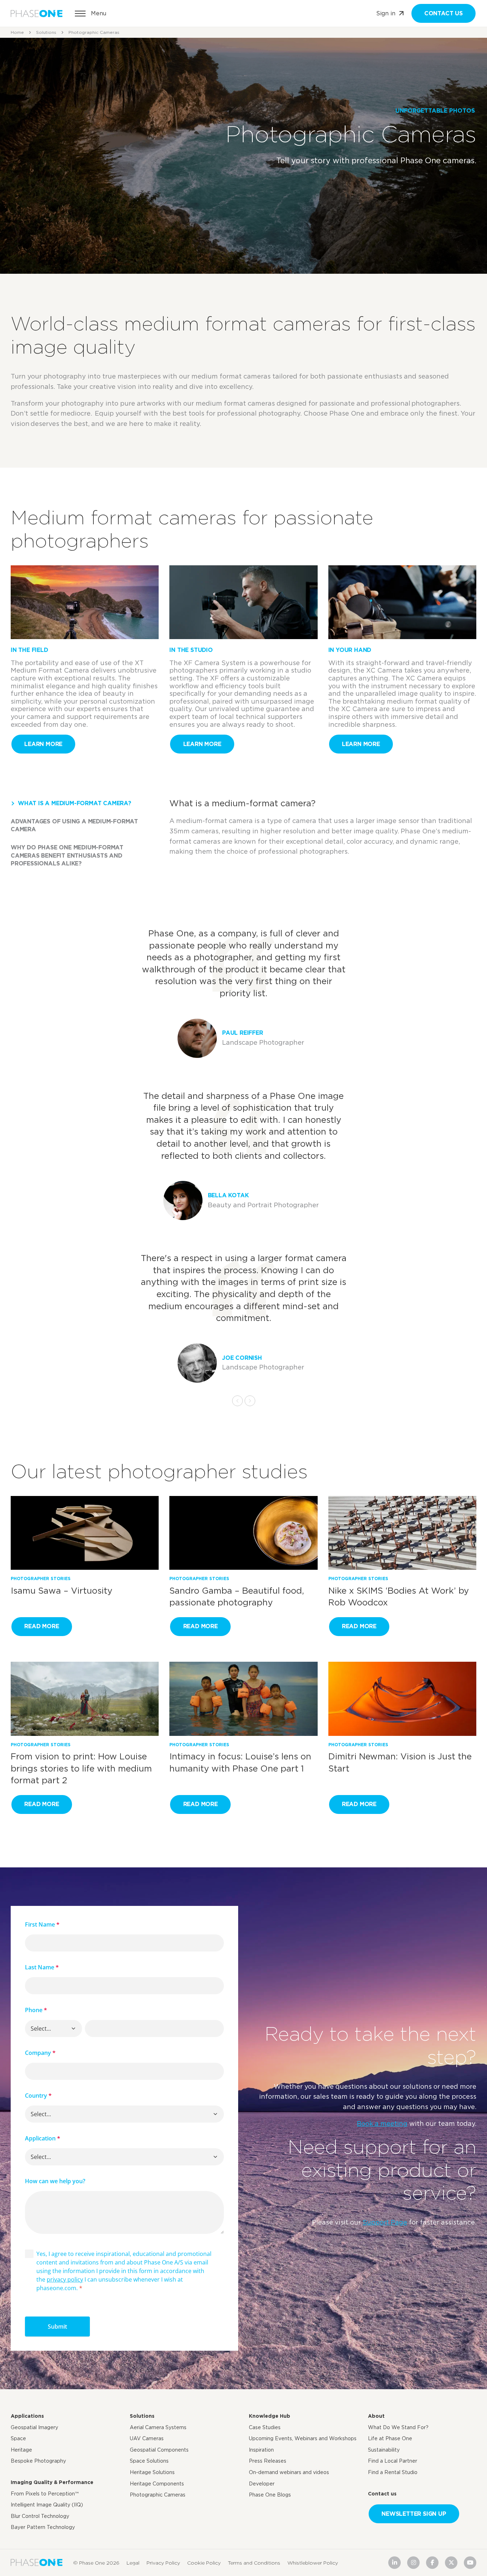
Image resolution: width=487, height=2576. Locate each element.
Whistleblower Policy (313, 2562)
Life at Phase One (390, 2438)
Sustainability (384, 2450)
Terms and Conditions (254, 2562)
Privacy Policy (163, 2562)
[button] (73, 2029)
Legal (133, 2562)
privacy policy (65, 2279)
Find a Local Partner (393, 2461)
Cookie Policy (204, 2562)
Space (18, 2438)
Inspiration (261, 2450)
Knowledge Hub (270, 2416)
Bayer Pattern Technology (43, 2527)
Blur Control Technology (40, 2516)
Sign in (386, 13)
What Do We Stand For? (398, 2427)
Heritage (21, 2450)
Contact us (444, 13)
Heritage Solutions (152, 2472)
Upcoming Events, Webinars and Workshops (303, 2438)
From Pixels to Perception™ (45, 2494)
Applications (27, 2416)
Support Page (385, 2222)
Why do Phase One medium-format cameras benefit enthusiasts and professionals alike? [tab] (67, 855)
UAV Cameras (147, 2438)
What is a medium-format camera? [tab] (75, 803)
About (376, 2416)
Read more (42, 1626)
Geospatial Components (159, 2450)
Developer (262, 2484)
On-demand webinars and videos (289, 2472)
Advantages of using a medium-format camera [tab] (74, 825)
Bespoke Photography (38, 2461)
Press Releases (268, 2461)
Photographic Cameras (158, 2495)
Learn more (43, 744)
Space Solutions (149, 2461)
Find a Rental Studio (393, 2472)
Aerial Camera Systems (158, 2427)
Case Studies (265, 2427)
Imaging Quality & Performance (52, 2482)
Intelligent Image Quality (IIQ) (47, 2505)
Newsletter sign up (414, 2514)
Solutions (46, 32)
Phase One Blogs (270, 2495)
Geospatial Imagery (34, 2427)
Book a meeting (382, 2123)
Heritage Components (157, 2484)
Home (17, 32)
